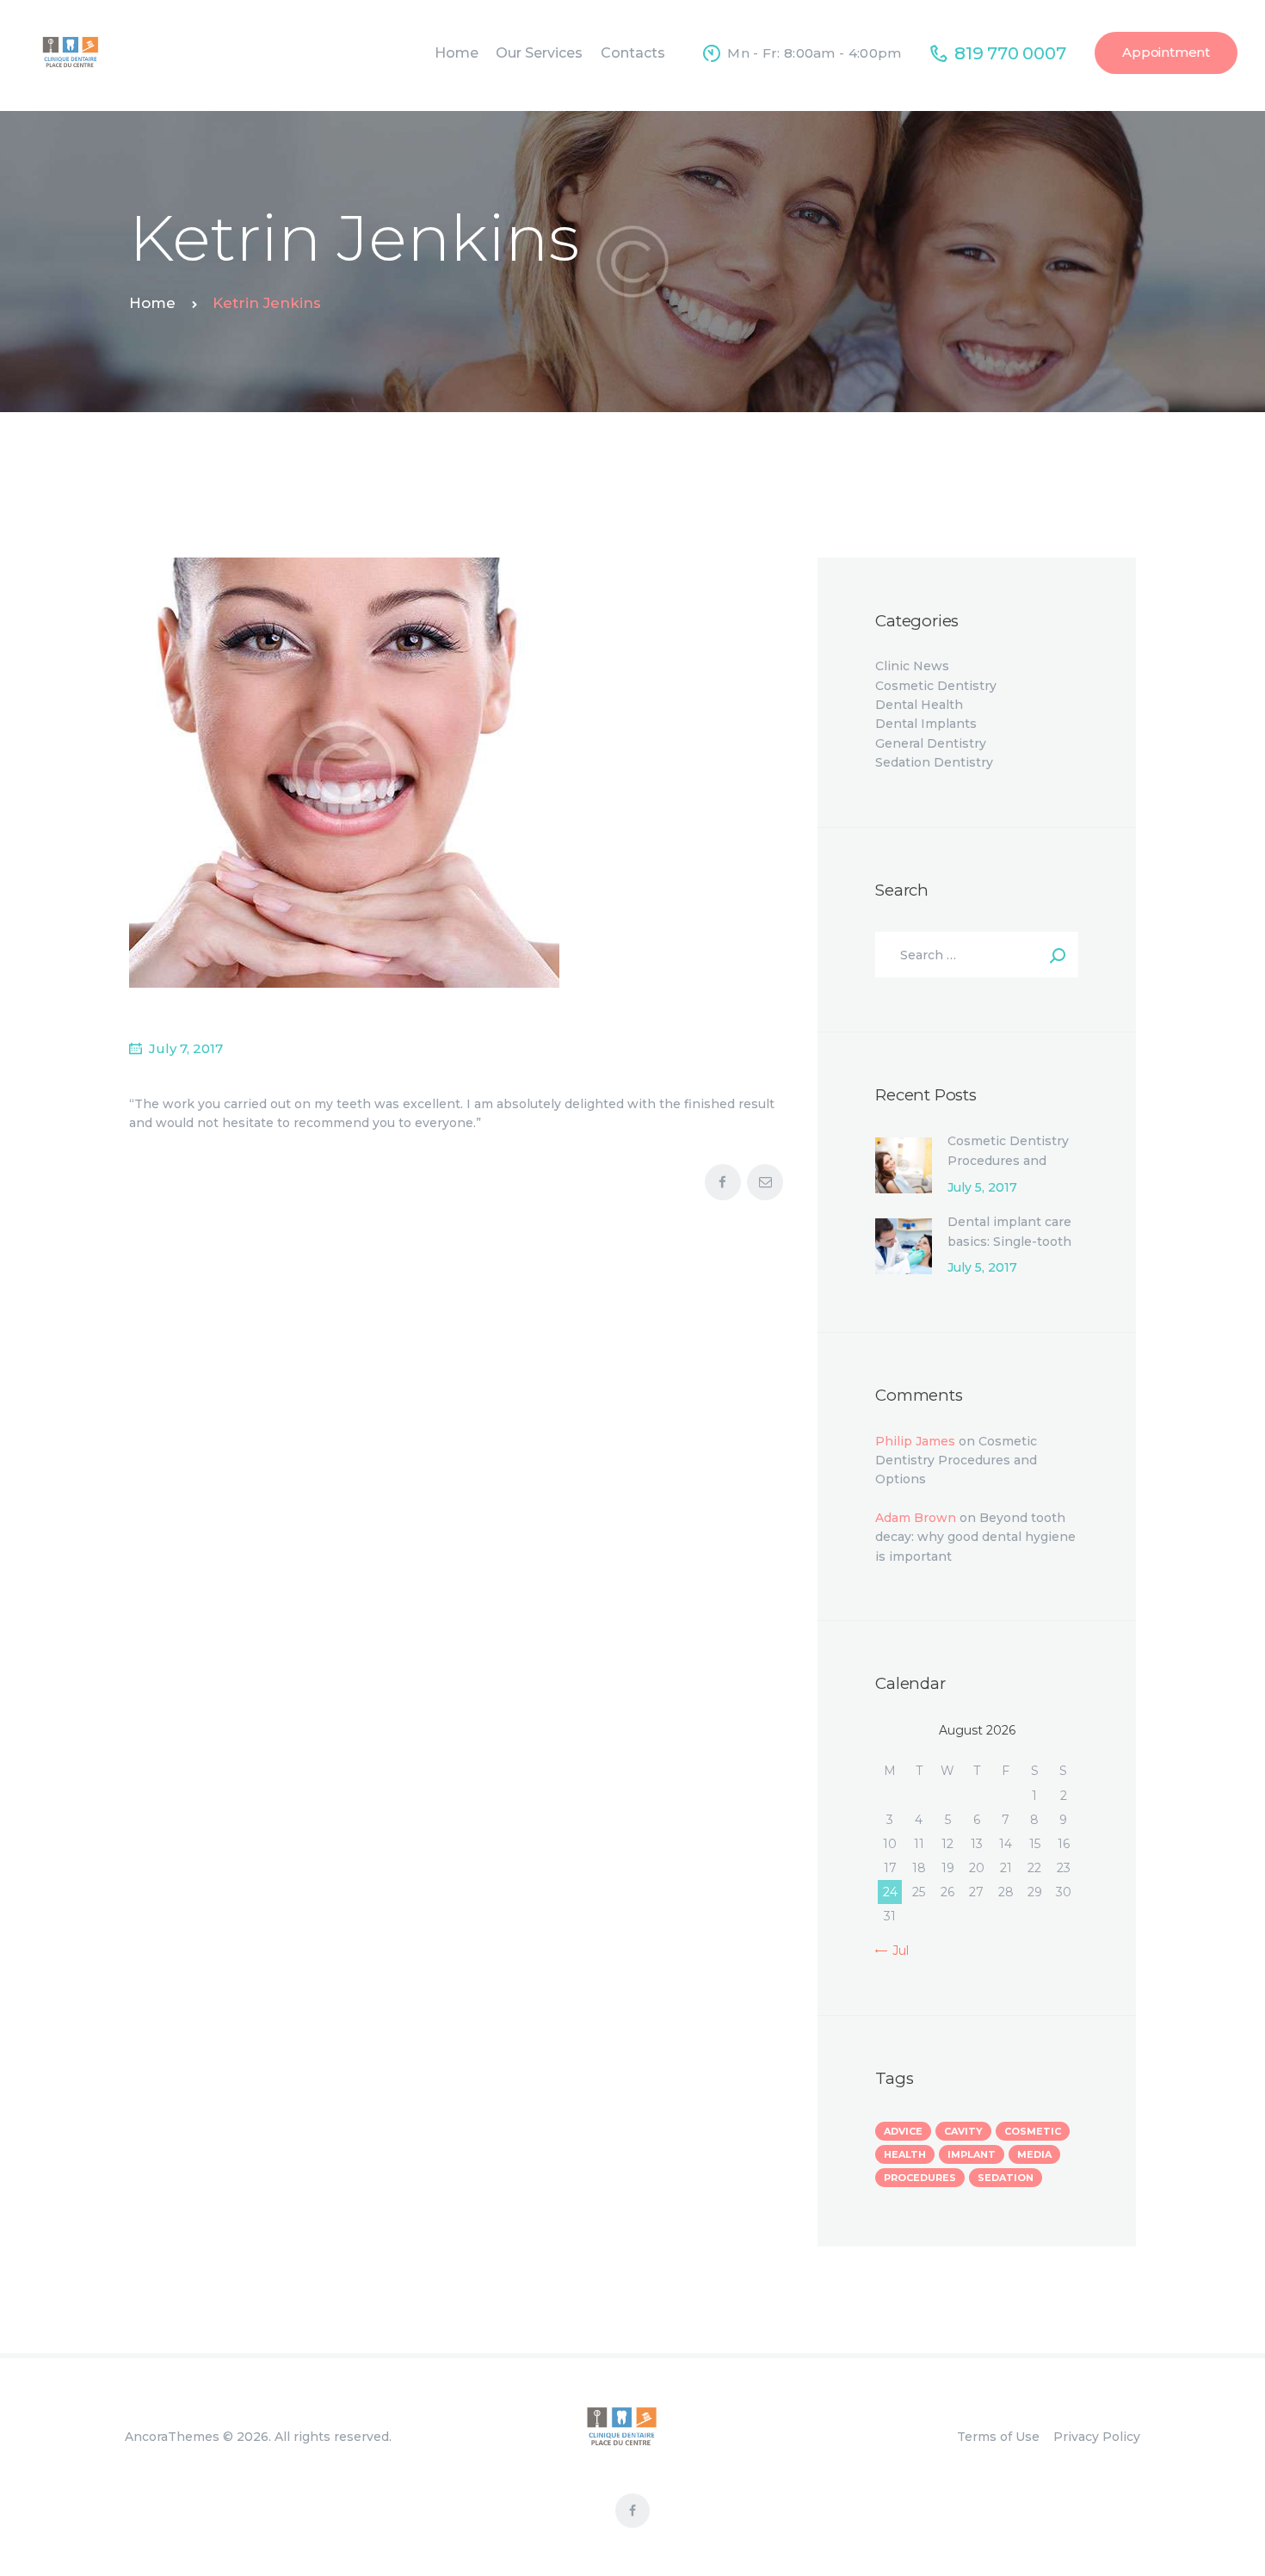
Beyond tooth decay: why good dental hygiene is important (975, 1537)
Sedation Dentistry (934, 762)
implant (972, 2154)
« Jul (895, 1950)
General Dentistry (931, 743)
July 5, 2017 (982, 1187)
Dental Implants (926, 724)
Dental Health (919, 705)
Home (152, 303)
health (905, 2154)
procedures (920, 2178)
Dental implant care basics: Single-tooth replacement (1009, 1241)
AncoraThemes (172, 2437)
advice (903, 2131)
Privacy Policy (1097, 2437)
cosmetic (1033, 2131)
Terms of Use (998, 2437)
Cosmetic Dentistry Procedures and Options (1008, 1160)
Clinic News (912, 666)
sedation (1006, 2178)
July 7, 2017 (186, 1048)
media (1034, 2154)
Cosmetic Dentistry (936, 686)
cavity (963, 2131)
